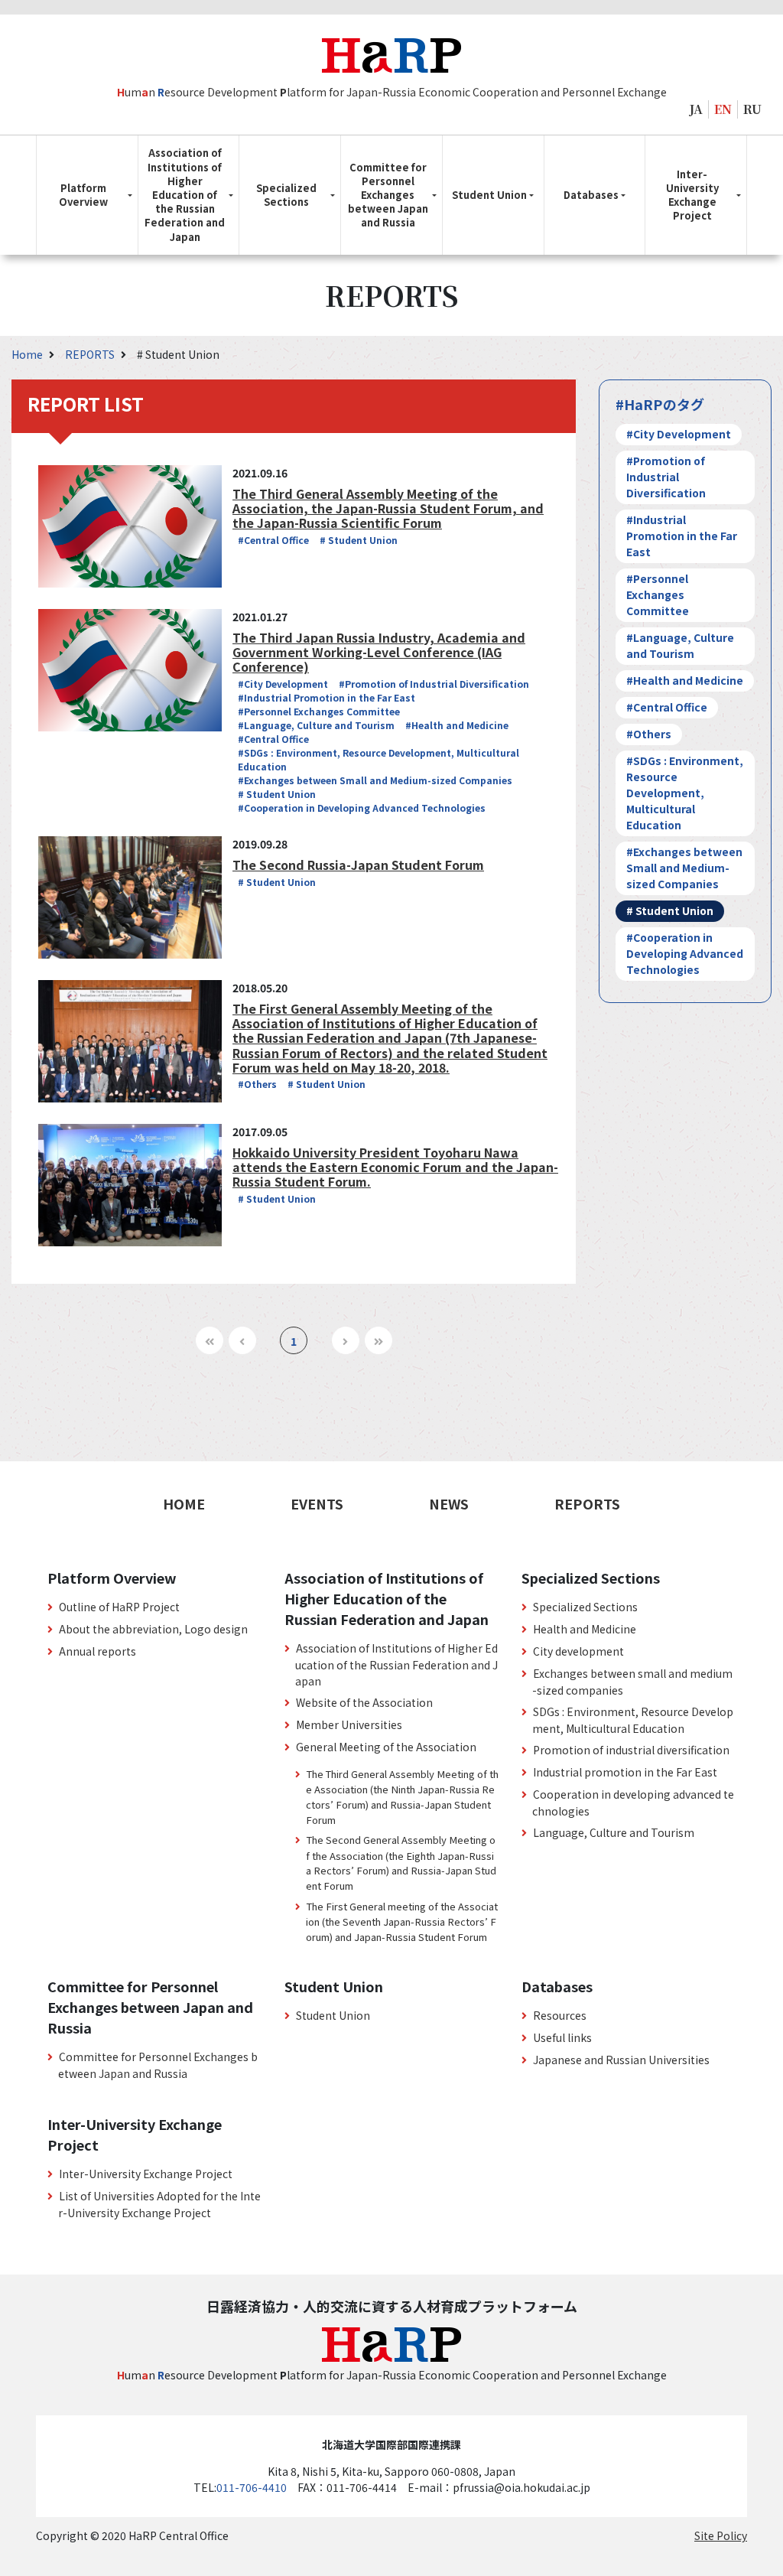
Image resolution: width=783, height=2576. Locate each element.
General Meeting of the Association (386, 1747)
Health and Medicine (585, 1629)
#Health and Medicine (457, 725)
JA (696, 109)
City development (578, 1651)
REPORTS (91, 354)
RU (752, 109)
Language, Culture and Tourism (614, 1832)
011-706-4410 (252, 2487)
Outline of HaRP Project (119, 1607)
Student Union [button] (489, 195)
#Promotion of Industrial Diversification (434, 684)
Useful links (562, 2037)
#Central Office (273, 540)
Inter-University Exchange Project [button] (692, 195)
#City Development (283, 684)
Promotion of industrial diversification (631, 1750)
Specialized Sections (585, 1607)
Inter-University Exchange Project (146, 2174)
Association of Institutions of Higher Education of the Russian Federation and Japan (396, 1664)
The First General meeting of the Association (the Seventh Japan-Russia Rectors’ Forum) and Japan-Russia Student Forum (402, 1921)
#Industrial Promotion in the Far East (327, 697)
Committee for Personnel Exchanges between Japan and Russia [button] (388, 195)
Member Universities (349, 1724)
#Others (257, 1084)
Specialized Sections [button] (286, 195)
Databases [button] (591, 195)
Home (28, 354)
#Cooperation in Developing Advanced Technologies (362, 808)
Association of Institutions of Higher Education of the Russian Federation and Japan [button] (185, 194)
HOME (184, 1503)
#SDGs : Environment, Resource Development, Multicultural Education (685, 793)
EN (723, 109)
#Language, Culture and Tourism (316, 725)
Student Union (333, 2015)
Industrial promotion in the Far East (625, 1772)
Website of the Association (364, 1702)
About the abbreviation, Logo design (153, 1629)
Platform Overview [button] (83, 195)
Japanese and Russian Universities (621, 2060)
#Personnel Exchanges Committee (319, 711)
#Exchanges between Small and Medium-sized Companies (375, 780)
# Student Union (359, 540)
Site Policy (721, 2535)
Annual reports (97, 1651)
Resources (560, 2015)
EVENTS (317, 1503)
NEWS (449, 1503)
